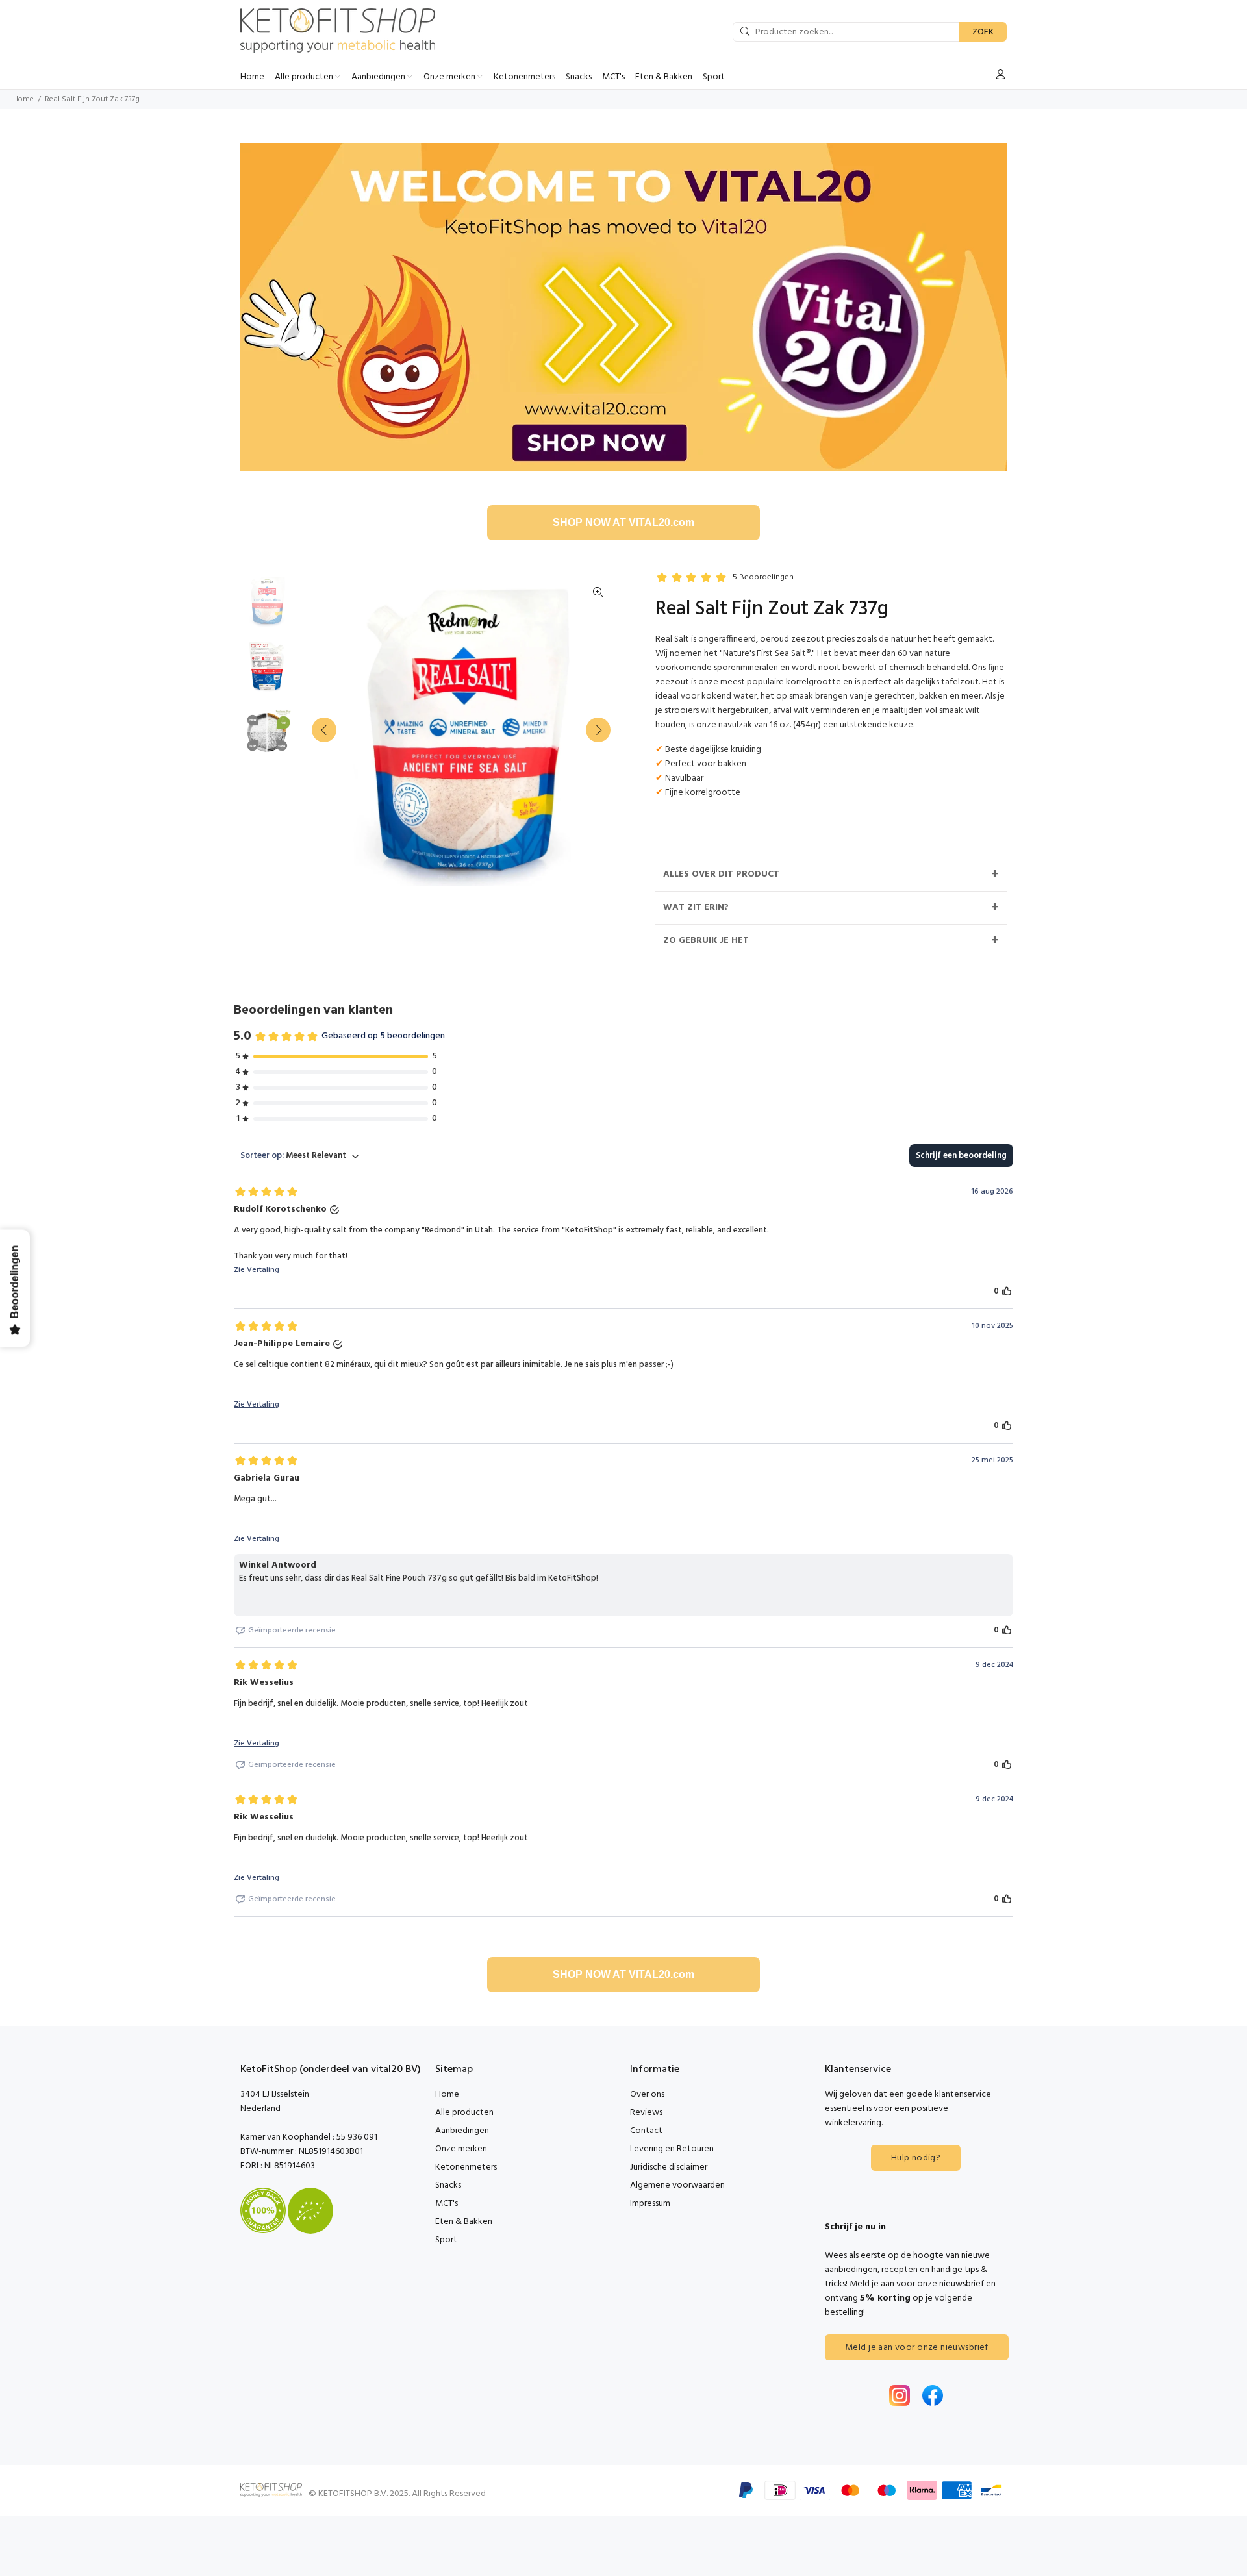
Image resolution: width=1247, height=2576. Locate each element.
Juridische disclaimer (669, 2167)
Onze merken (461, 2149)
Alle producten (464, 2113)
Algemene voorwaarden (677, 2185)
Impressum (650, 2204)
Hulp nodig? (916, 2158)
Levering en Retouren (672, 2149)
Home (23, 99)
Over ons (647, 2095)
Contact (646, 2131)
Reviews (646, 2113)
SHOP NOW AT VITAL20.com (623, 522)
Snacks (448, 2185)
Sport (446, 2240)
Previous (324, 730)
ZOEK (983, 32)
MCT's (447, 2204)
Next (598, 730)
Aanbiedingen (462, 2131)
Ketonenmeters (466, 2167)
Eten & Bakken (464, 2222)
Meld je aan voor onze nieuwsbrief (917, 2348)
